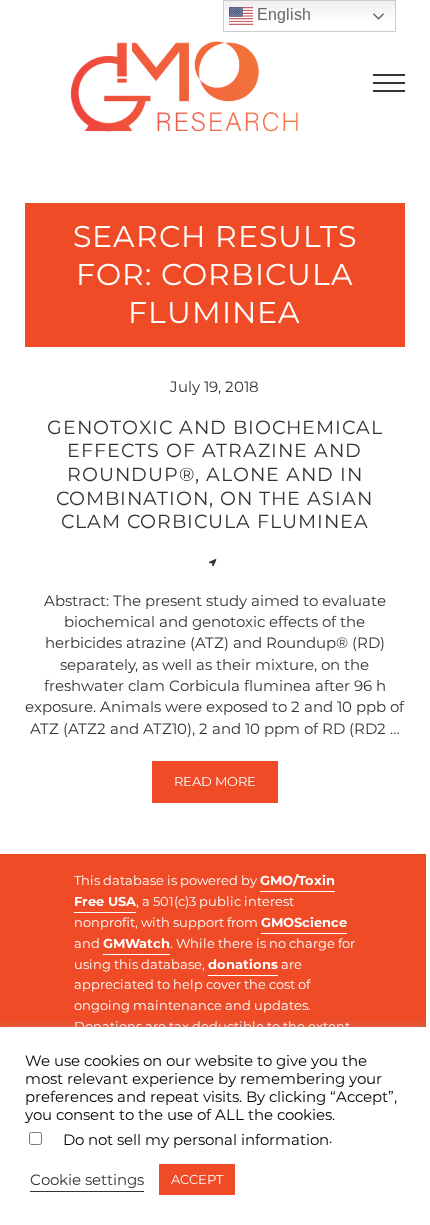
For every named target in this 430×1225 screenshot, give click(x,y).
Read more (226, 785)
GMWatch (136, 943)
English (282, 14)
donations (243, 964)
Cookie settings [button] (87, 1180)
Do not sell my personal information (196, 1140)
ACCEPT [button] (197, 1179)
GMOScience (304, 922)
